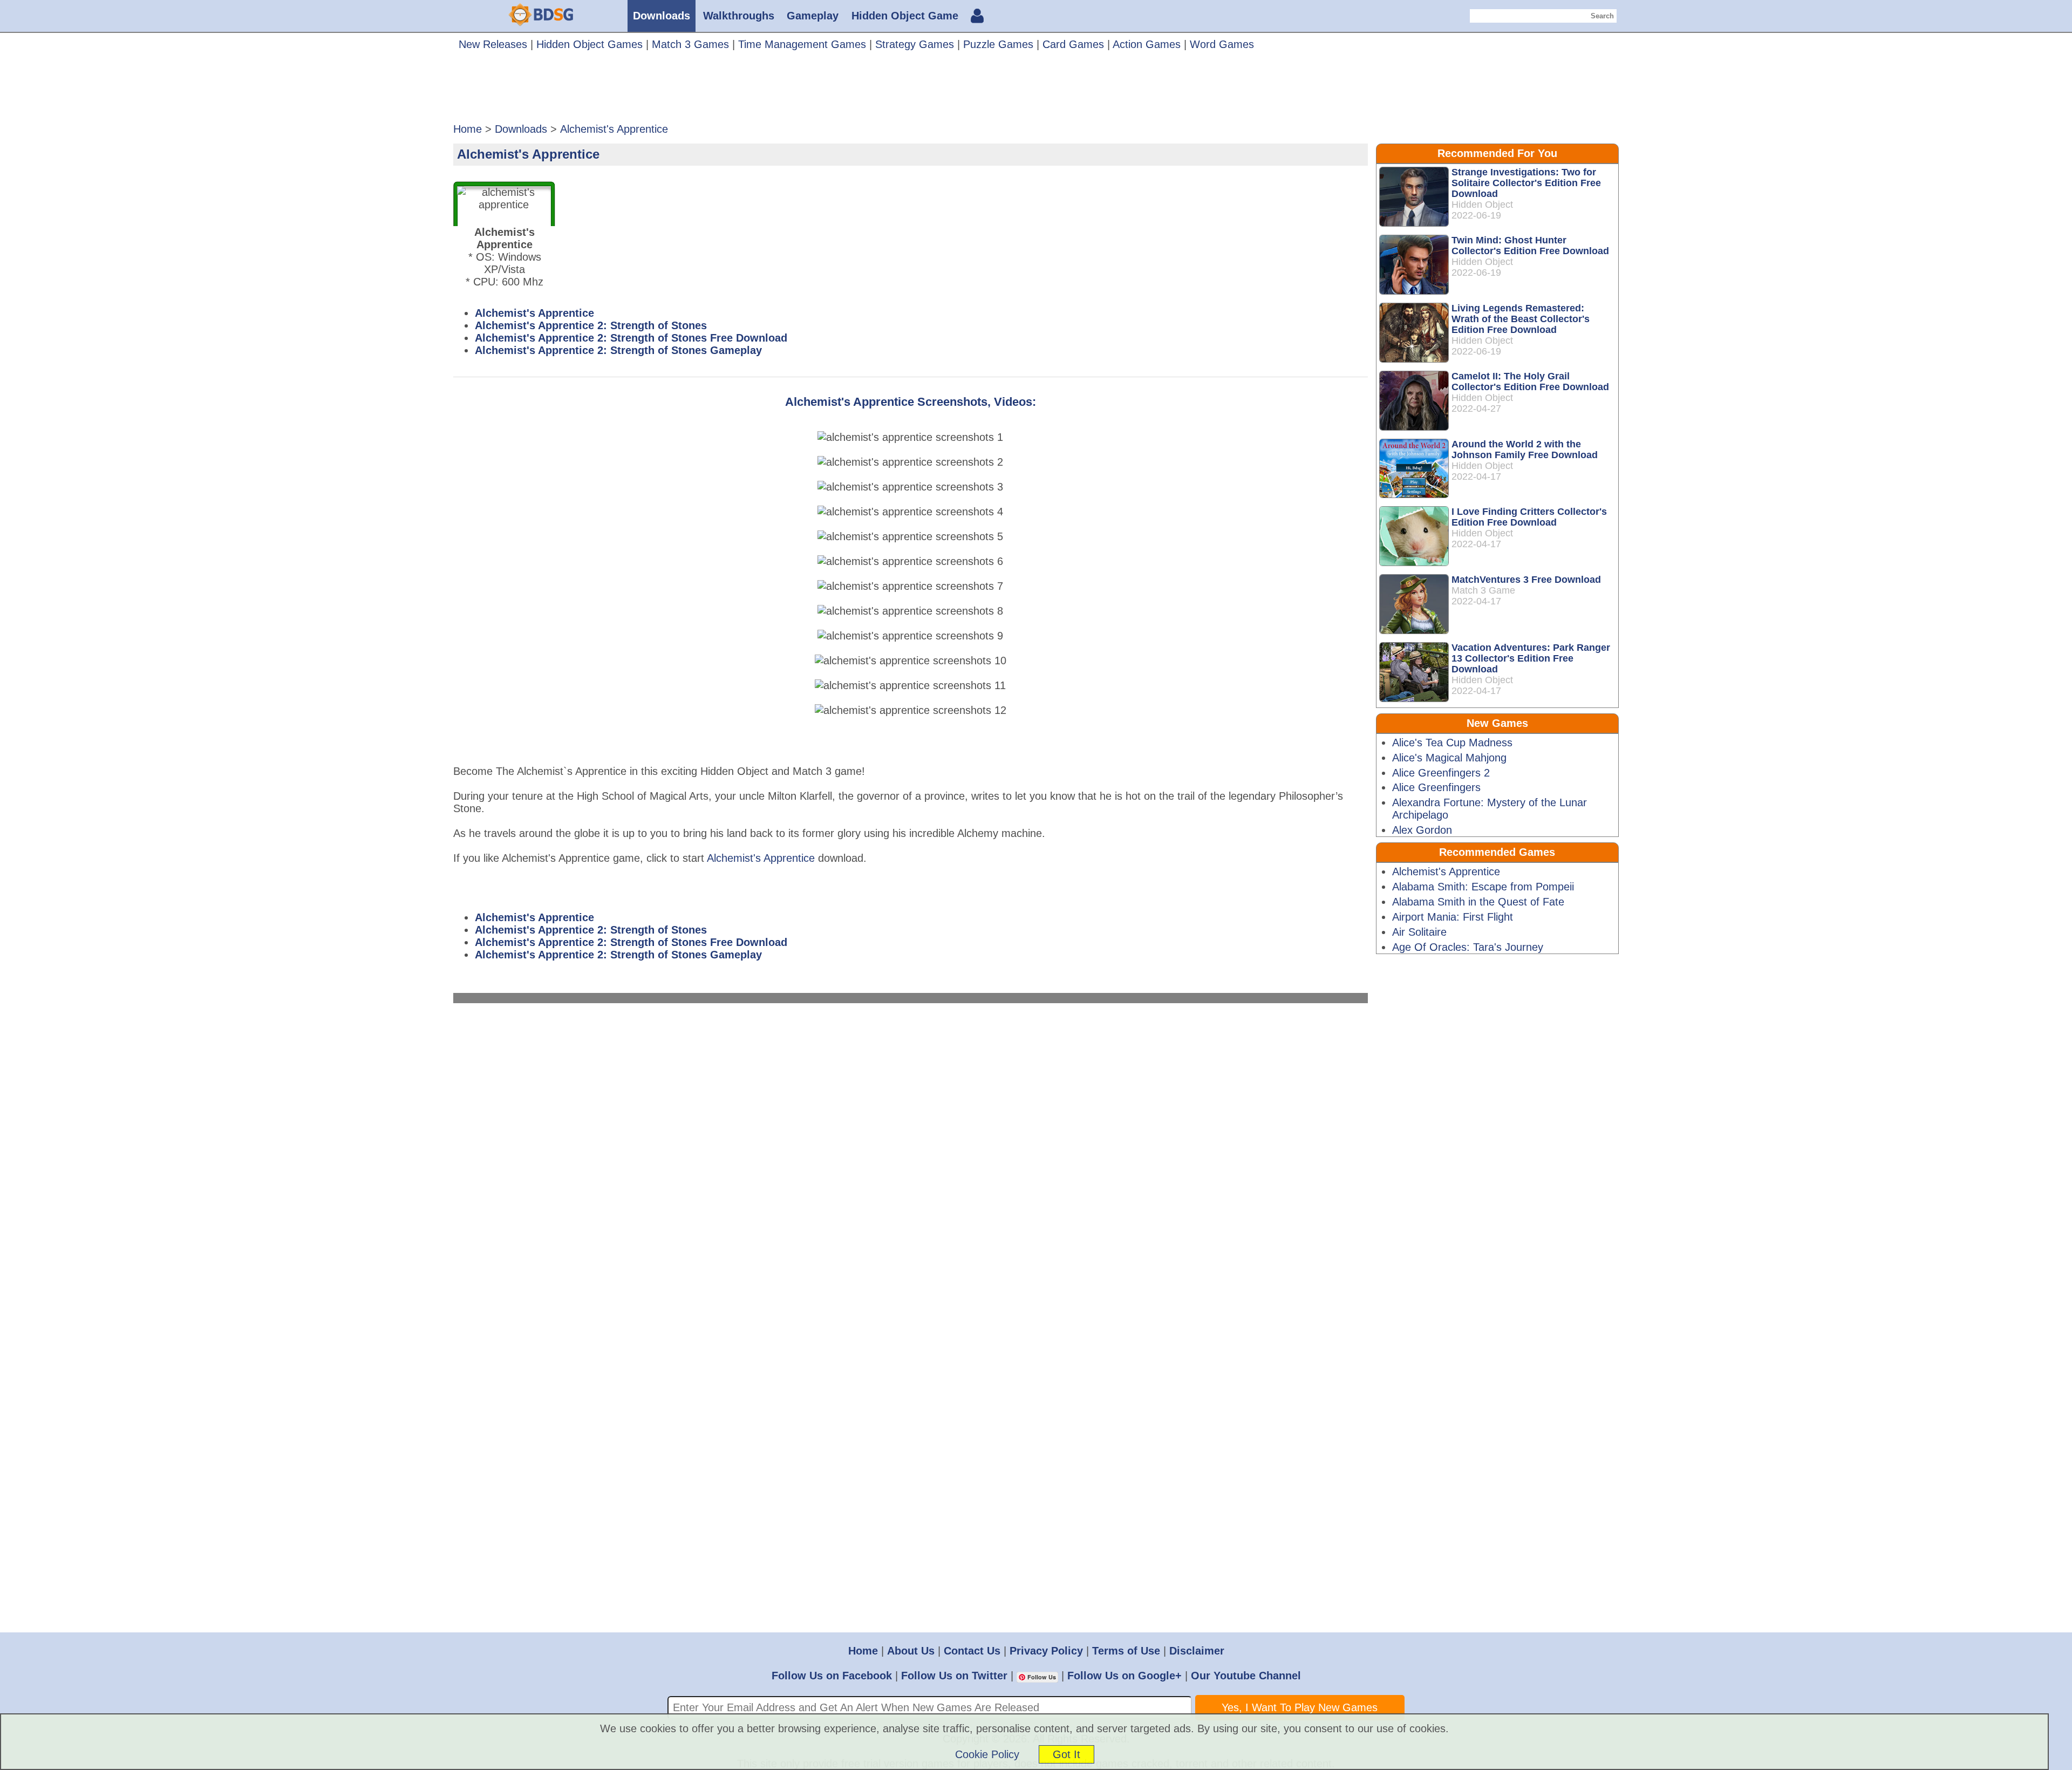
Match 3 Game (1483, 590)
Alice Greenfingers (1436, 787)
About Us (911, 1651)
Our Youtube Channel (1246, 1676)
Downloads (662, 16)
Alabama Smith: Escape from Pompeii (1483, 887)
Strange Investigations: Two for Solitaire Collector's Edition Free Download (1526, 183)
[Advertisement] (1036, 91)
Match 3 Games (690, 44)
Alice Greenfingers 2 (1441, 773)
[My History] (977, 17)
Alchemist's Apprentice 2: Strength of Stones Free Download (631, 338)
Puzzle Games (998, 44)
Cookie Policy (987, 1754)
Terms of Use (1126, 1651)
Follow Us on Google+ (1124, 1676)
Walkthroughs (739, 16)
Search (1602, 16)
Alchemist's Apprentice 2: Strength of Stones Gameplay (618, 350)
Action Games (1147, 44)
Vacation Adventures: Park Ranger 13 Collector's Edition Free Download (1531, 658)
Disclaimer (1197, 1651)
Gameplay (813, 16)
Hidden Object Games (589, 44)
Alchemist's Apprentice (534, 313)
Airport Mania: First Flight (1453, 917)
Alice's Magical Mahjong (1449, 758)
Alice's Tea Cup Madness (1452, 743)
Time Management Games (802, 44)
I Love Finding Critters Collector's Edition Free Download (1529, 517)
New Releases (493, 44)
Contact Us (972, 1651)
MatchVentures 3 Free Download (1526, 580)
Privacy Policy (1046, 1651)
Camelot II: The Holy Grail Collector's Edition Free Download (1530, 382)
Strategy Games (915, 44)
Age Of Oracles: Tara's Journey (1468, 947)
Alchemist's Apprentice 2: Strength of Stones (591, 325)
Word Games (1222, 44)
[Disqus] (911, 1161)
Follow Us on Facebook (832, 1676)
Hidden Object (1482, 205)
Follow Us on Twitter (954, 1676)
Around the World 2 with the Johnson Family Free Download (1525, 450)
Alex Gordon (1422, 830)
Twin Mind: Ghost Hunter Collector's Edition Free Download (1530, 246)
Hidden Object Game (905, 16)
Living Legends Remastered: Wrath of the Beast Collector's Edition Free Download (1521, 319)
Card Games (1073, 44)
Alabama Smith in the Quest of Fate (1478, 902)
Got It (1066, 1754)
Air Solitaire (1419, 932)
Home (863, 1651)
